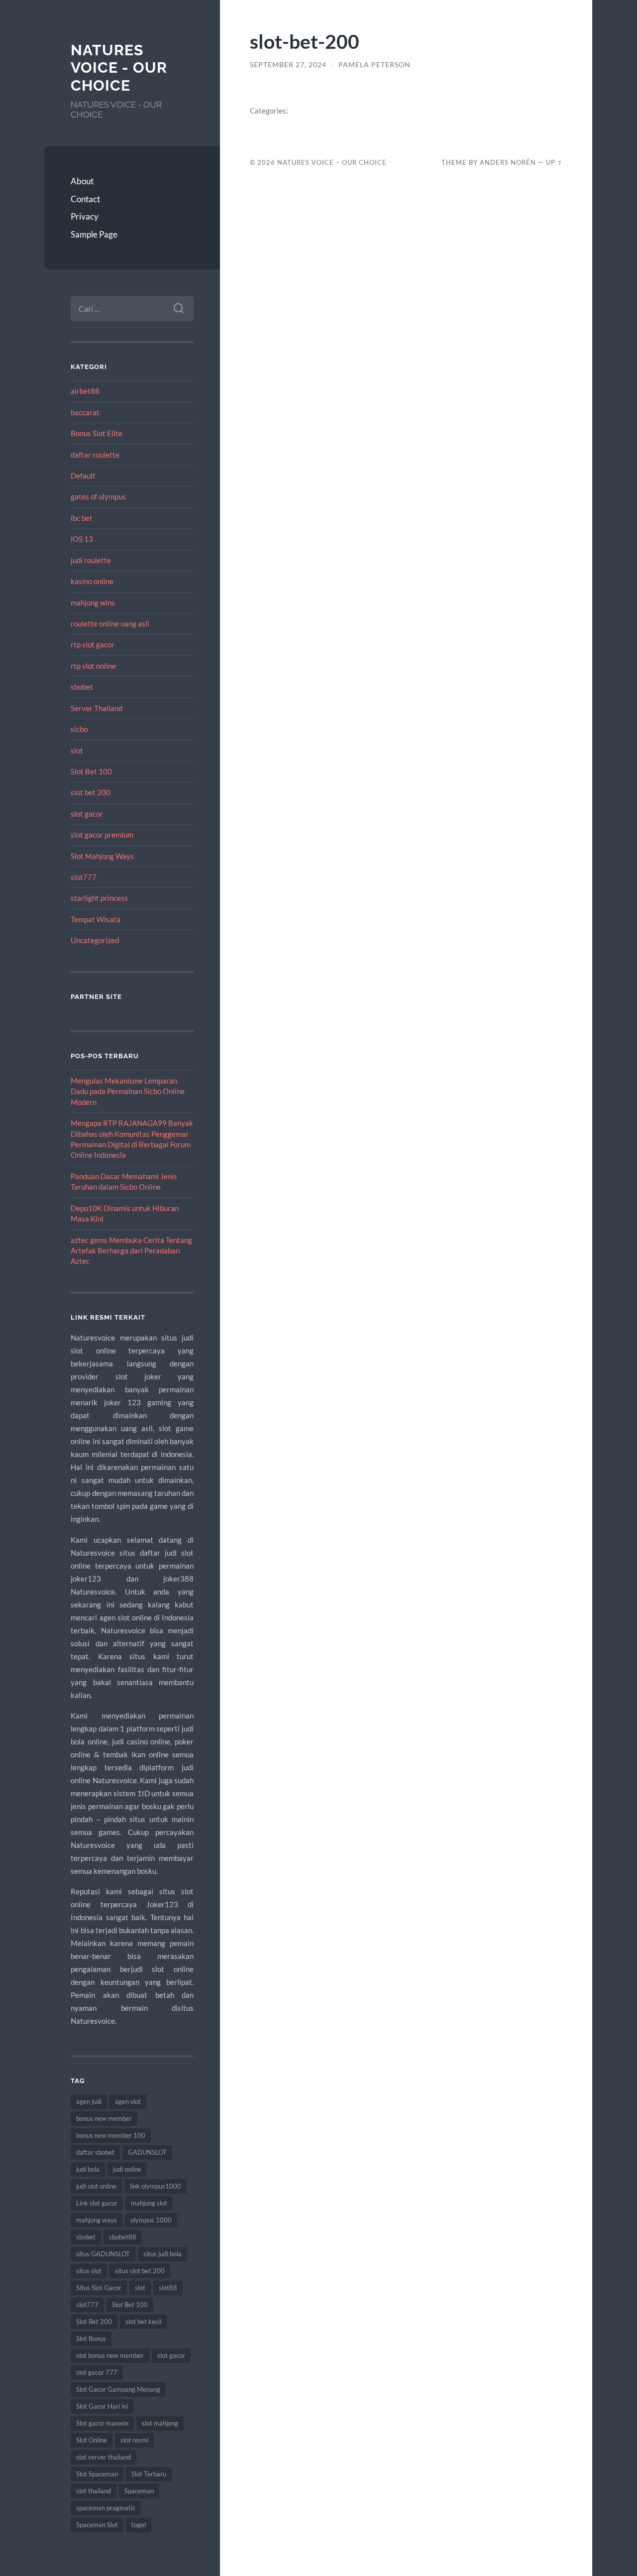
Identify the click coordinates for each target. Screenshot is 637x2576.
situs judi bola (162, 2254)
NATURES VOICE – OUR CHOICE (332, 162)
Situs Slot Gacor (99, 2288)
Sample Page (94, 234)
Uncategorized (95, 940)
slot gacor (87, 814)
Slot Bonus (91, 2338)
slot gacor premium (102, 835)
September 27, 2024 (288, 65)
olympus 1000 (151, 2220)
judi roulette (91, 560)
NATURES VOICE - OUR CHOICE (119, 68)
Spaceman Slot (97, 2525)
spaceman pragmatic (106, 2508)
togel (139, 2525)
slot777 (84, 877)
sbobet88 (123, 2237)
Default (83, 476)
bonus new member (104, 2118)
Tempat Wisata (96, 919)
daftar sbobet (95, 2152)
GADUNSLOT (147, 2152)
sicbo (79, 729)
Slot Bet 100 (91, 771)
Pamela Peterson (374, 65)
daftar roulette (95, 455)
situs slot (89, 2271)
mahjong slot (149, 2203)
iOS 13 (82, 539)
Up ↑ (554, 162)
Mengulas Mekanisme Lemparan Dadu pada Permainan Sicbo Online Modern (128, 1091)
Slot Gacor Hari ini (102, 2406)
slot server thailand (104, 2457)
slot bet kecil (143, 2322)
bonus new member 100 (111, 2135)
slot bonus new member (110, 2355)
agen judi (89, 2101)
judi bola (88, 2169)
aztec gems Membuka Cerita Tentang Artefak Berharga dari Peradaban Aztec (131, 1251)
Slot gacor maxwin (102, 2423)
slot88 (168, 2288)
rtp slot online (93, 666)
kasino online (92, 581)
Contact (85, 199)
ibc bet (82, 518)
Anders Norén (508, 162)
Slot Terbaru (149, 2474)
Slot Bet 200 (94, 2322)
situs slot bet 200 (140, 2271)
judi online (127, 2169)
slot (77, 750)
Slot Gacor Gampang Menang (118, 2389)
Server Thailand (97, 708)
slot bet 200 (91, 792)
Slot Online (92, 2440)
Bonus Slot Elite (97, 433)
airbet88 (85, 391)
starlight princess (99, 898)
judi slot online (96, 2186)
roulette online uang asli (110, 623)
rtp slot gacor (93, 644)
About (82, 181)
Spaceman (139, 2491)
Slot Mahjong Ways (102, 856)
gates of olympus (98, 496)
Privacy (85, 216)
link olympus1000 (156, 2186)
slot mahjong (160, 2423)
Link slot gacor (97, 2203)
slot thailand (94, 2491)
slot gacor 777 (97, 2372)
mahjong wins (93, 603)
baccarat (85, 412)
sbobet (82, 687)
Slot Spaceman (97, 2474)
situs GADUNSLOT (103, 2254)
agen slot (128, 2101)
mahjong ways (97, 2220)
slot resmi (134, 2440)
